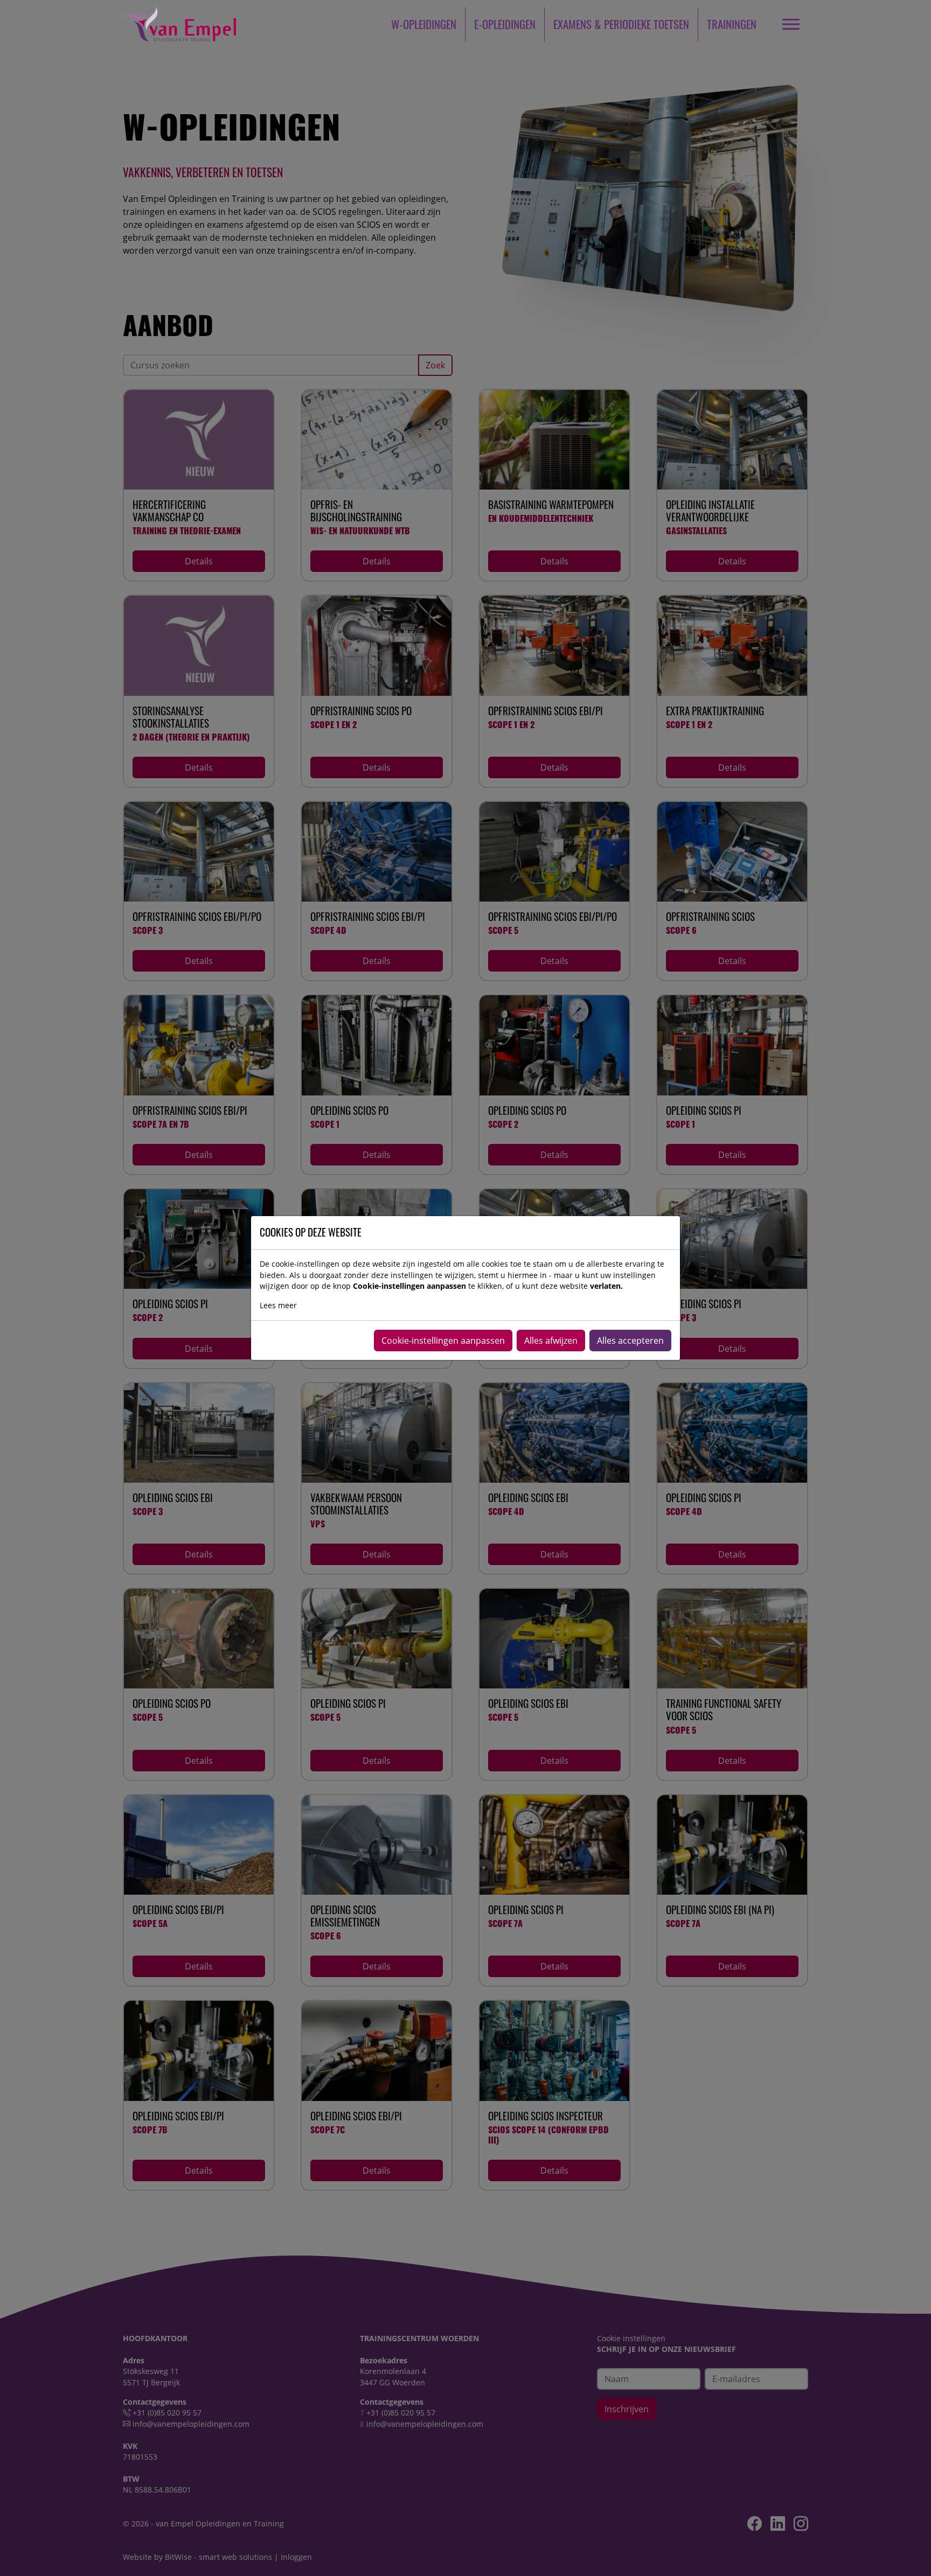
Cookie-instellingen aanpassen (443, 1341)
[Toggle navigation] (791, 24)
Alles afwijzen (551, 1341)
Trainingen (732, 24)
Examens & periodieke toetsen (621, 24)
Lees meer (278, 1305)
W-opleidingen (424, 24)
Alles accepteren (630, 1341)
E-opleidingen (505, 24)
